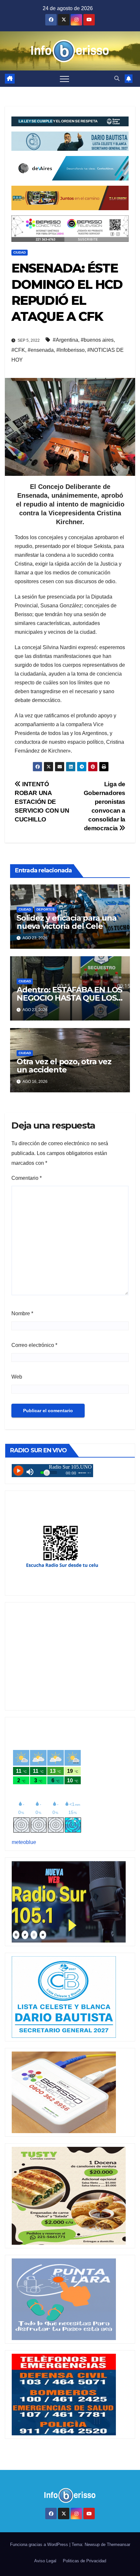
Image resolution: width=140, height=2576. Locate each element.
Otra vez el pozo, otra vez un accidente (64, 1066)
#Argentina (65, 340)
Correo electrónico (34, 1345)
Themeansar (119, 2545)
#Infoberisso (70, 350)
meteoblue (24, 1842)
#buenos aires (97, 340)
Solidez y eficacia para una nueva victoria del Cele (67, 922)
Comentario (27, 1178)
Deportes (46, 909)
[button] (117, 78)
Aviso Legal (45, 2561)
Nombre (22, 1313)
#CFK (18, 350)
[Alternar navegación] (64, 79)
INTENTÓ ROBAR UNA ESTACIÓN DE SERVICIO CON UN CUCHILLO (42, 802)
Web (17, 1377)
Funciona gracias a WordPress (40, 2545)
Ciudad (20, 252)
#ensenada (41, 350)
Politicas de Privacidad (84, 2561)
